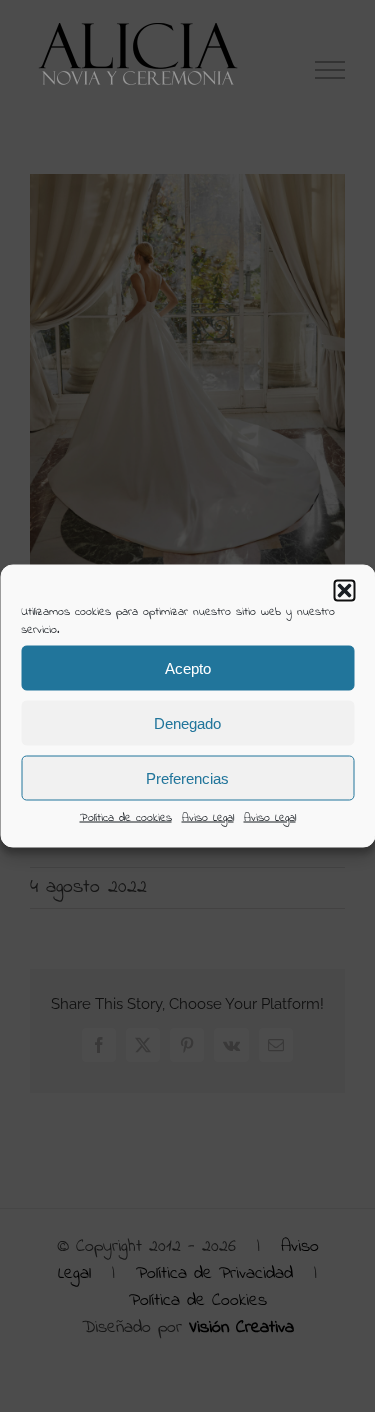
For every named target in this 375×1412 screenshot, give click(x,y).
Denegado (187, 722)
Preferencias (187, 777)
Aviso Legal (208, 818)
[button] (344, 591)
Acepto (188, 667)
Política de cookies (126, 818)
